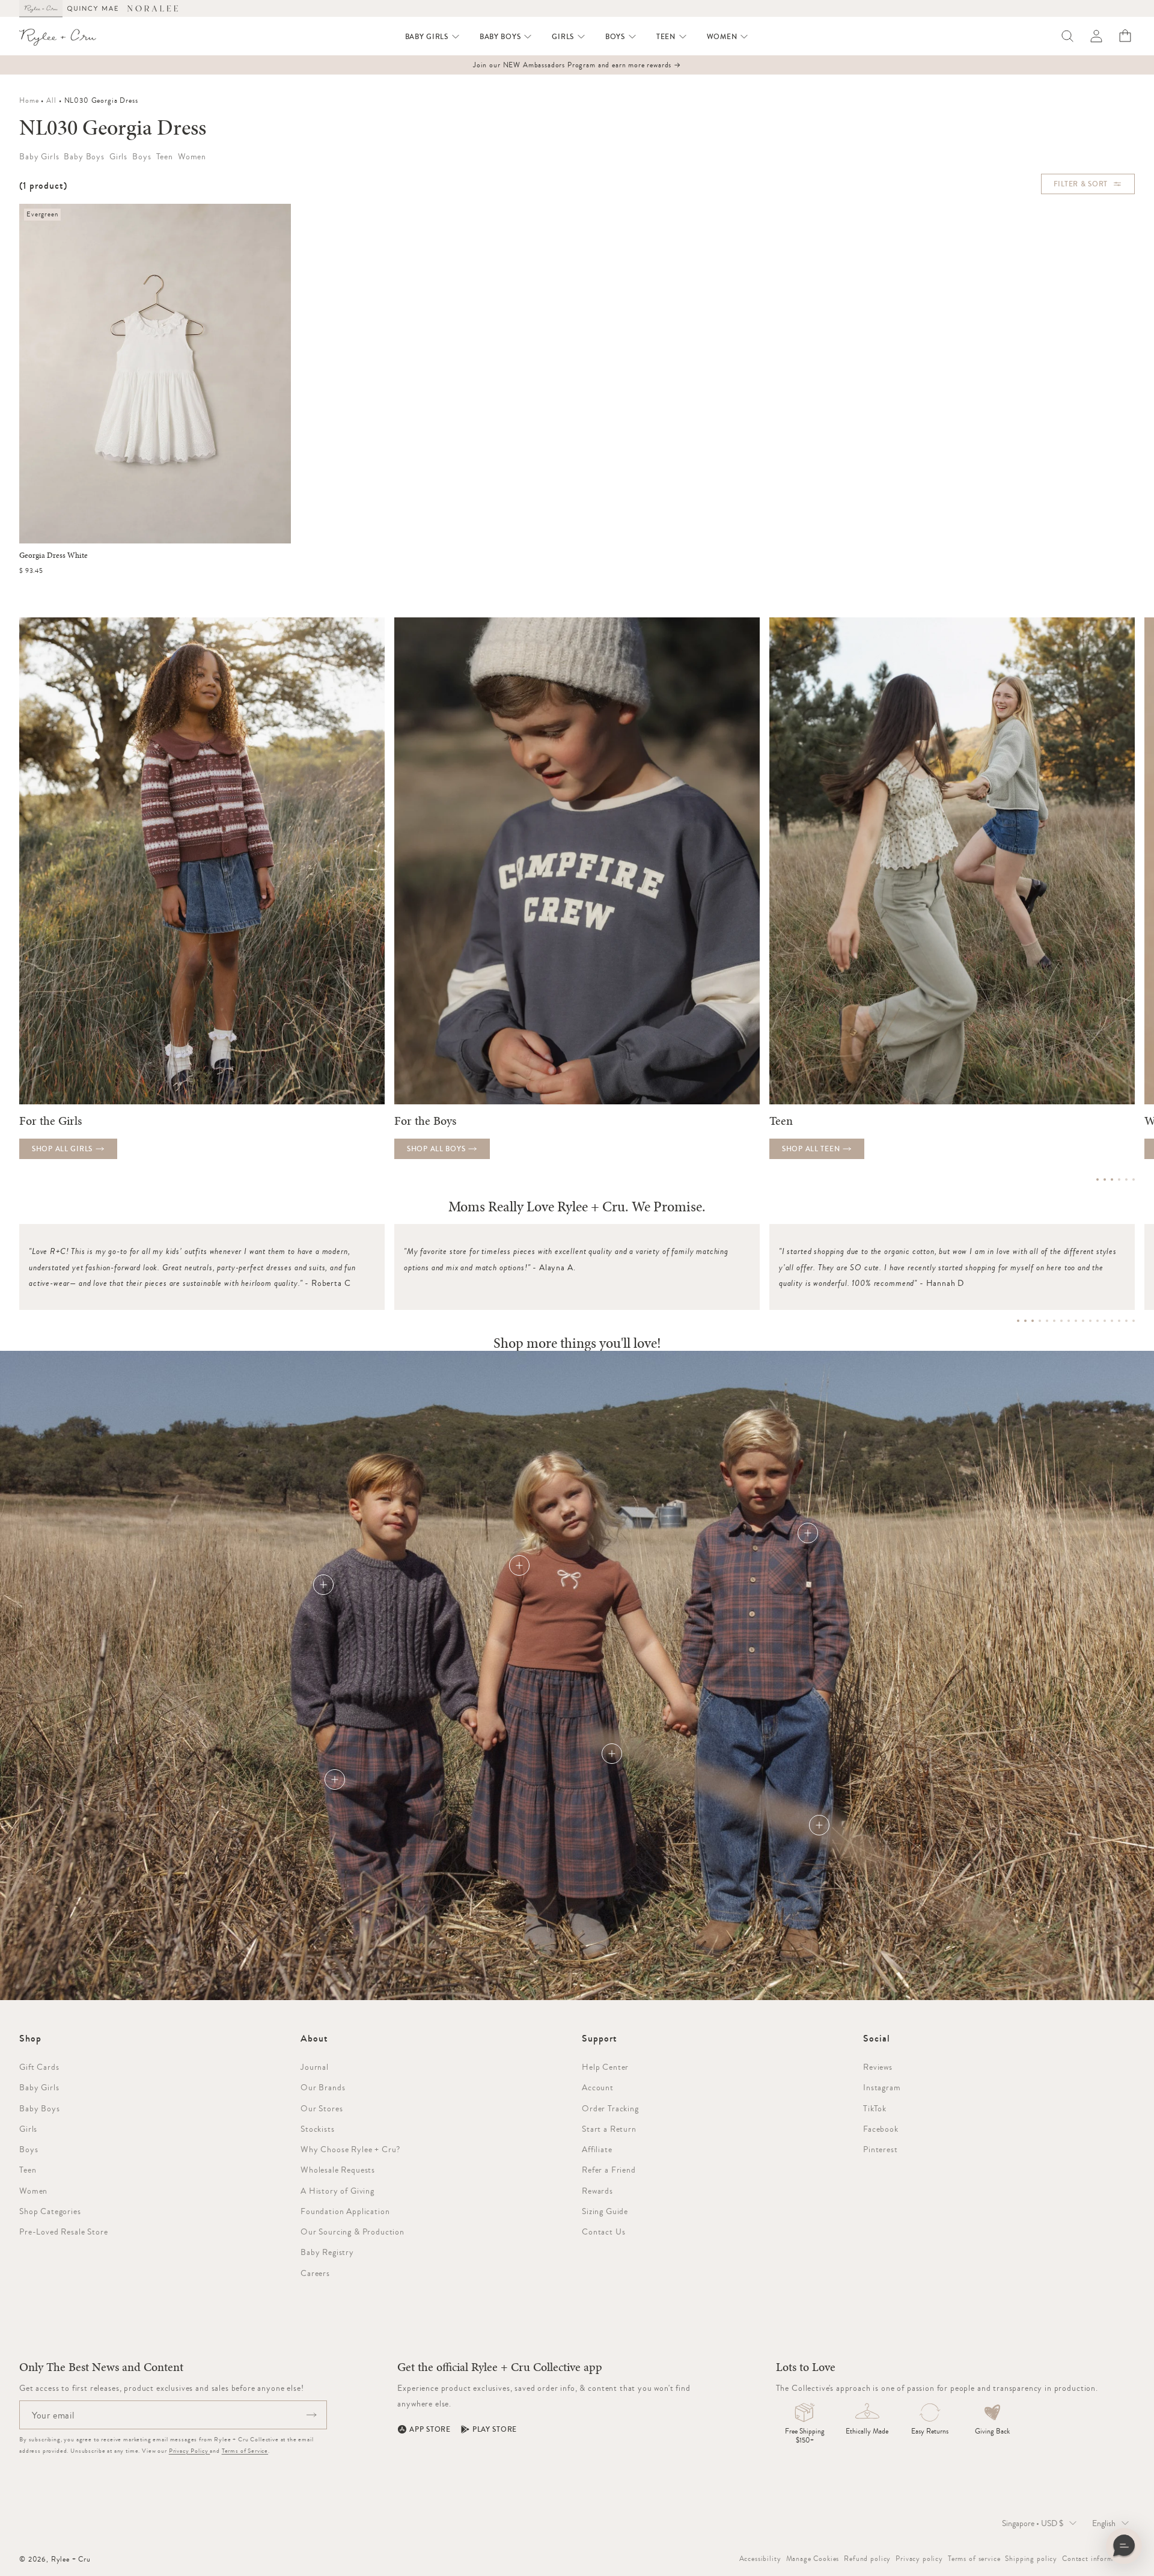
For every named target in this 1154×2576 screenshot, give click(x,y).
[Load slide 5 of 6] (1126, 1179)
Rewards (597, 2191)
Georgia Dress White (53, 555)
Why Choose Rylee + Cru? (350, 2149)
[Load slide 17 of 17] (1134, 1321)
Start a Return (609, 2129)
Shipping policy (1031, 2559)
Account (598, 2087)
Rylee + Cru (71, 2559)
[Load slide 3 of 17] (1033, 1321)
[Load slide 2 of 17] (1025, 1321)
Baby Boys (40, 2108)
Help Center (605, 2067)
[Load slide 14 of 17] (1112, 1321)
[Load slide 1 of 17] (1018, 1321)
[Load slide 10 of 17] (1083, 1321)
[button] (433, 37)
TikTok (875, 2108)
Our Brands (323, 2087)
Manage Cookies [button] (813, 2559)
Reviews (878, 2067)
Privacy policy (919, 2559)
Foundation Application (345, 2211)
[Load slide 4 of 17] (1040, 1321)
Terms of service (974, 2559)
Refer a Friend (609, 2170)
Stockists (318, 2129)
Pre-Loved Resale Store (63, 2232)
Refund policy (867, 2559)
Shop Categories (50, 2211)
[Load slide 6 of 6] (1134, 1179)
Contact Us (603, 2232)
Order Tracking (610, 2108)
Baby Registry (327, 2252)
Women (33, 2191)
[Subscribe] (311, 2415)
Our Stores (322, 2108)
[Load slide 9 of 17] (1076, 1321)
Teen (28, 2170)
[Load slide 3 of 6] (1112, 1179)
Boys (29, 2149)
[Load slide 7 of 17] (1061, 1321)
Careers (315, 2273)
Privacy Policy (190, 2451)
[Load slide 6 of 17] (1054, 1321)
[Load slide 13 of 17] (1105, 1321)
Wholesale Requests (338, 2170)
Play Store (495, 2429)
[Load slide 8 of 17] (1069, 1321)
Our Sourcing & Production (353, 2232)
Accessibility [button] (760, 2559)
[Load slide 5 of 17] (1047, 1321)
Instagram (882, 2087)
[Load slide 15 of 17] (1119, 1321)
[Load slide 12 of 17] (1098, 1321)
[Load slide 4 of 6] (1119, 1179)
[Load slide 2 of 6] (1105, 1179)
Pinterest (881, 2149)
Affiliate (597, 2149)
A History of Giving (337, 2191)
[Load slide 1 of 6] (1098, 1179)
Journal (315, 2067)
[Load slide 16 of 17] (1126, 1321)
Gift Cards (39, 2067)
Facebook (881, 2129)
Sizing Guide (605, 2211)
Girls (28, 2129)
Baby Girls (39, 2087)
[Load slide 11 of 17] (1090, 1321)
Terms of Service (245, 2451)
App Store (430, 2429)
